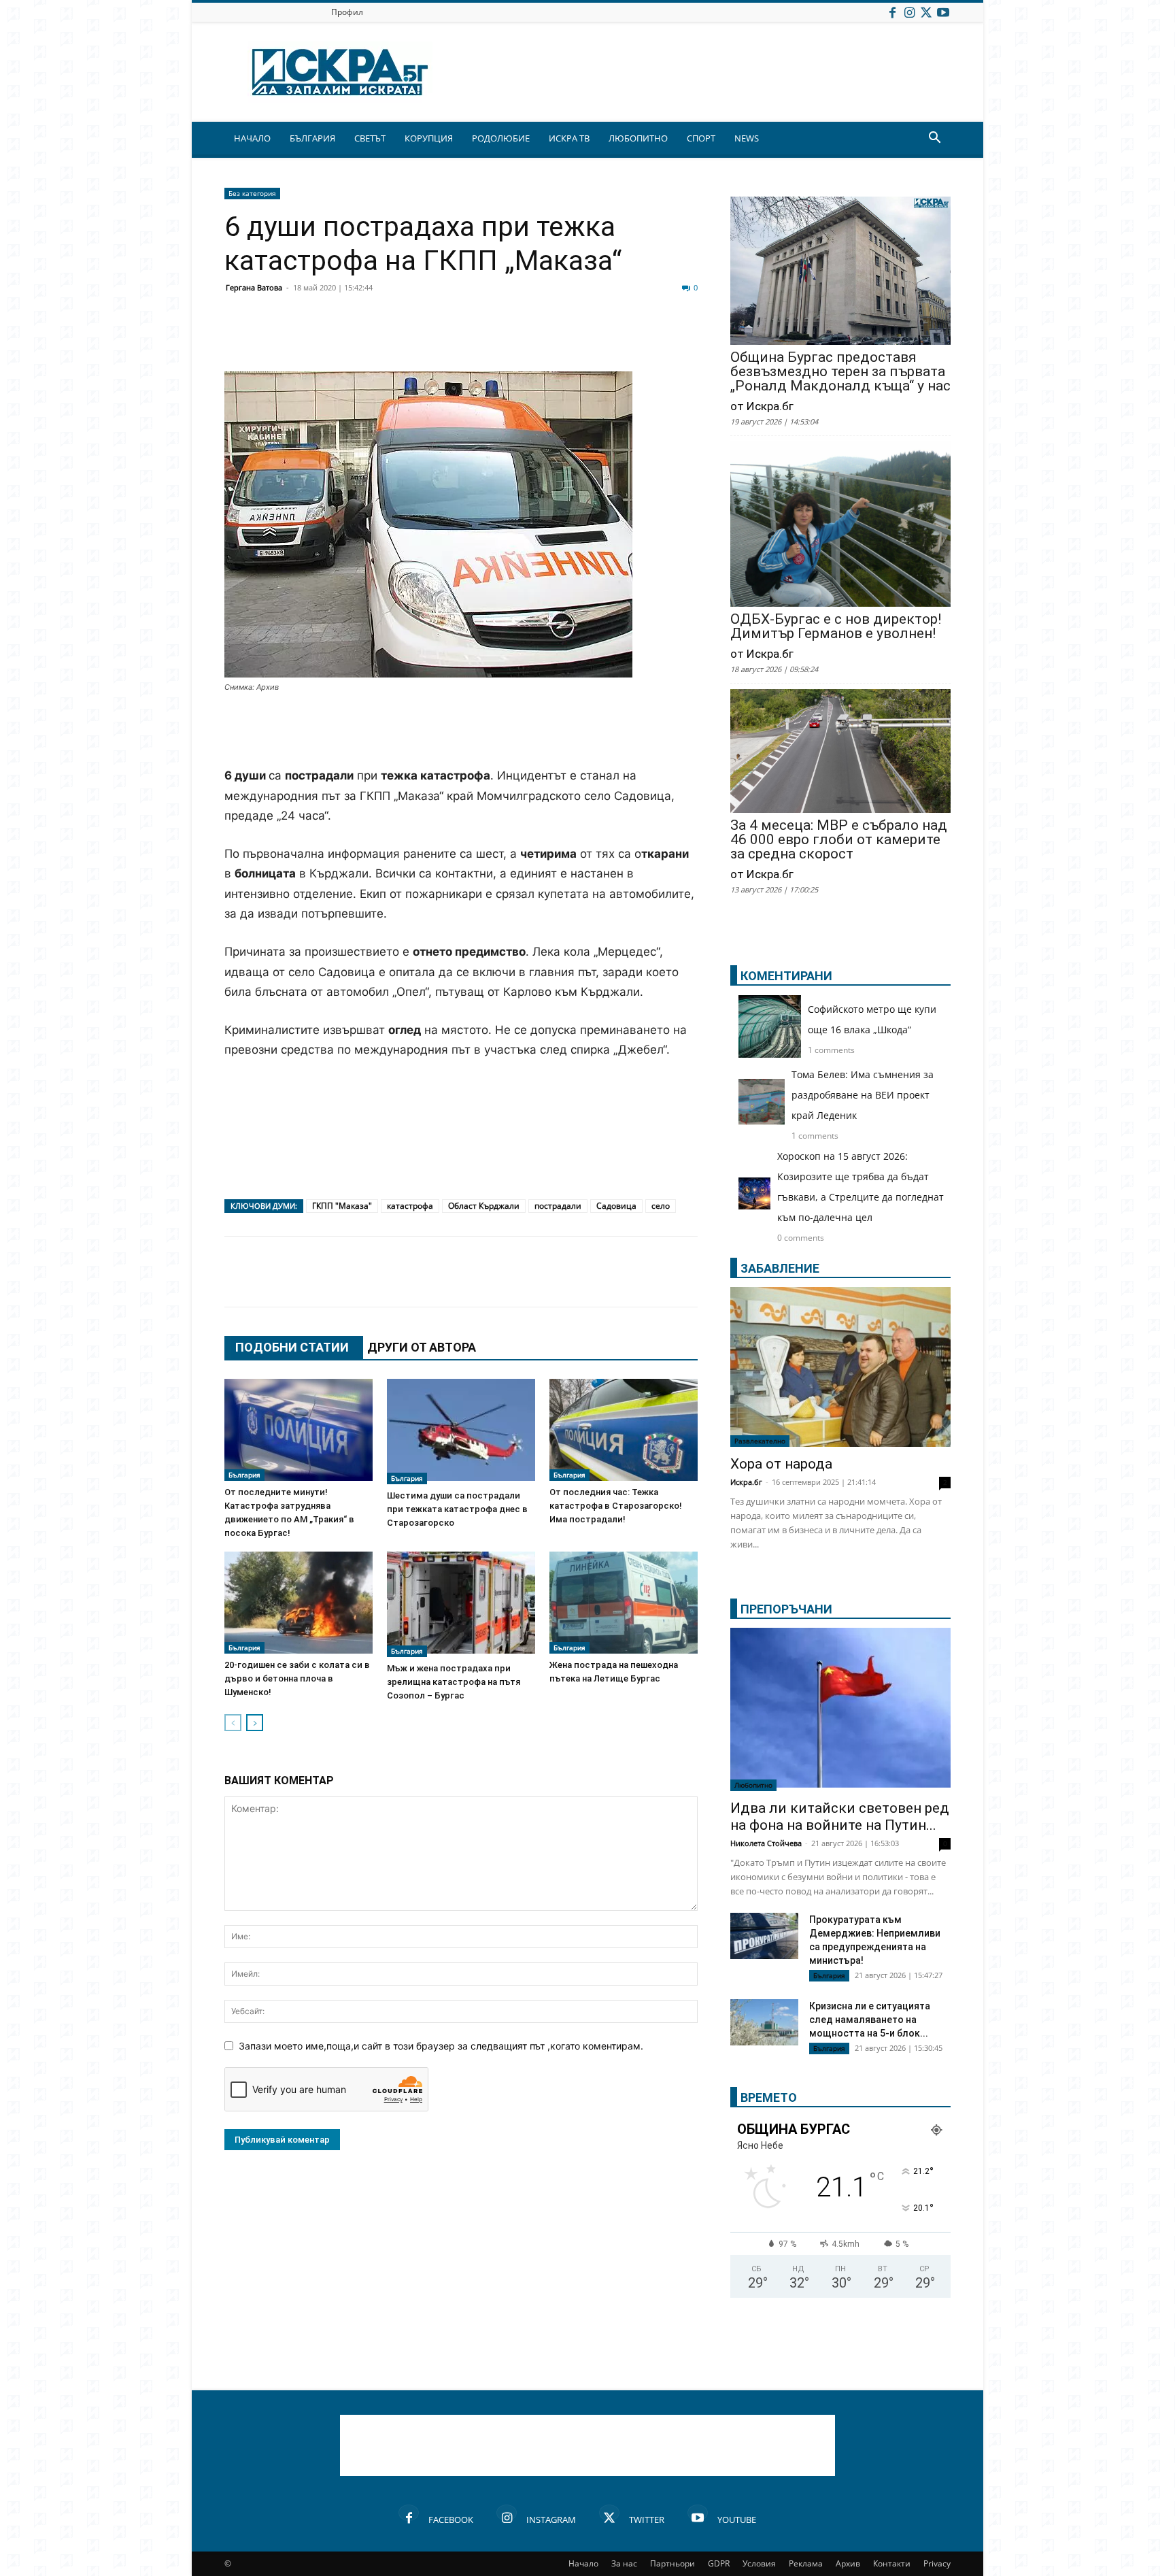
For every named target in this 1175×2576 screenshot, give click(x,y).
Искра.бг (746, 1482)
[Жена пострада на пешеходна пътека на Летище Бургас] (624, 1603)
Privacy (937, 2563)
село (661, 1206)
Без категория (252, 193)
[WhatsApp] (473, 339)
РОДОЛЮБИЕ (501, 138)
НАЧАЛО (252, 138)
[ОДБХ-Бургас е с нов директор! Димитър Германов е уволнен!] (840, 525)
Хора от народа (781, 1464)
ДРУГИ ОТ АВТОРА (422, 1347)
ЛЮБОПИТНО (638, 138)
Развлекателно (760, 1441)
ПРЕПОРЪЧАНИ (786, 1609)
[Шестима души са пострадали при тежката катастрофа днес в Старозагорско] (461, 1432)
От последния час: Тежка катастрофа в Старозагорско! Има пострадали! (616, 1506)
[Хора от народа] (840, 1367)
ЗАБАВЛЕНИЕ (780, 1268)
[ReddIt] (405, 339)
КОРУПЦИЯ (429, 138)
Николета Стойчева (766, 1843)
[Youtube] (943, 12)
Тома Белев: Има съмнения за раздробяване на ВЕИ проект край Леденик (863, 1095)
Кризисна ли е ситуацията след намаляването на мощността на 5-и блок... (870, 2020)
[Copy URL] (609, 339)
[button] (934, 139)
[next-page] (255, 1723)
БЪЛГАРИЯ (312, 138)
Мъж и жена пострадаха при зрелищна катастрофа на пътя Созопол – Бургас (454, 1682)
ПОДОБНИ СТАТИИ (292, 1347)
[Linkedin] (371, 339)
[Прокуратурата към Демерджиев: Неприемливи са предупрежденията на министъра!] (764, 1936)
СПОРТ (701, 138)
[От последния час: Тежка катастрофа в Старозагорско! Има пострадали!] (624, 1430)
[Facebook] (892, 12)
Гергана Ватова (254, 287)
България (244, 1475)
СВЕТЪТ (370, 138)
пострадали (558, 1206)
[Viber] (507, 339)
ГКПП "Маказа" (342, 1206)
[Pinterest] (575, 339)
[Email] (439, 339)
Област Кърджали (484, 1206)
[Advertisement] (461, 731)
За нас (624, 2563)
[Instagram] (909, 12)
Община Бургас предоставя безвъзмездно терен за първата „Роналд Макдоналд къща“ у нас (840, 372)
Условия (759, 2563)
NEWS (747, 138)
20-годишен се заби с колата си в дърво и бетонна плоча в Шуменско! (297, 1678)
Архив (848, 2563)
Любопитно (753, 1785)
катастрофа (410, 1206)
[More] (644, 339)
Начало (583, 2563)
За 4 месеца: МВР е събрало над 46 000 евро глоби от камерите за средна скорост (839, 840)
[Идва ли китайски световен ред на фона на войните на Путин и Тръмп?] (840, 1709)
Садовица (616, 1206)
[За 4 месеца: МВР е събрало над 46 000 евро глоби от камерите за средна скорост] (840, 752)
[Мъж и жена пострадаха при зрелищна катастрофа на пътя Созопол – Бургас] (461, 1604)
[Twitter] (926, 12)
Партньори (672, 2563)
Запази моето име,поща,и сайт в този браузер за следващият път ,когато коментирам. (441, 2046)
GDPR (719, 2563)
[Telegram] (541, 339)
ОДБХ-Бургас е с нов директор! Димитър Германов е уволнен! (836, 626)
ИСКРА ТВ (569, 138)
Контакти (892, 2563)
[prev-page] (233, 1723)
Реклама (806, 2563)
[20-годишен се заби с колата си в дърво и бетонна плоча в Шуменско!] (299, 1603)
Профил (347, 12)
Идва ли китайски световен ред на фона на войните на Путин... (840, 1817)
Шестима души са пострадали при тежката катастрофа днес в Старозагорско (457, 1509)
